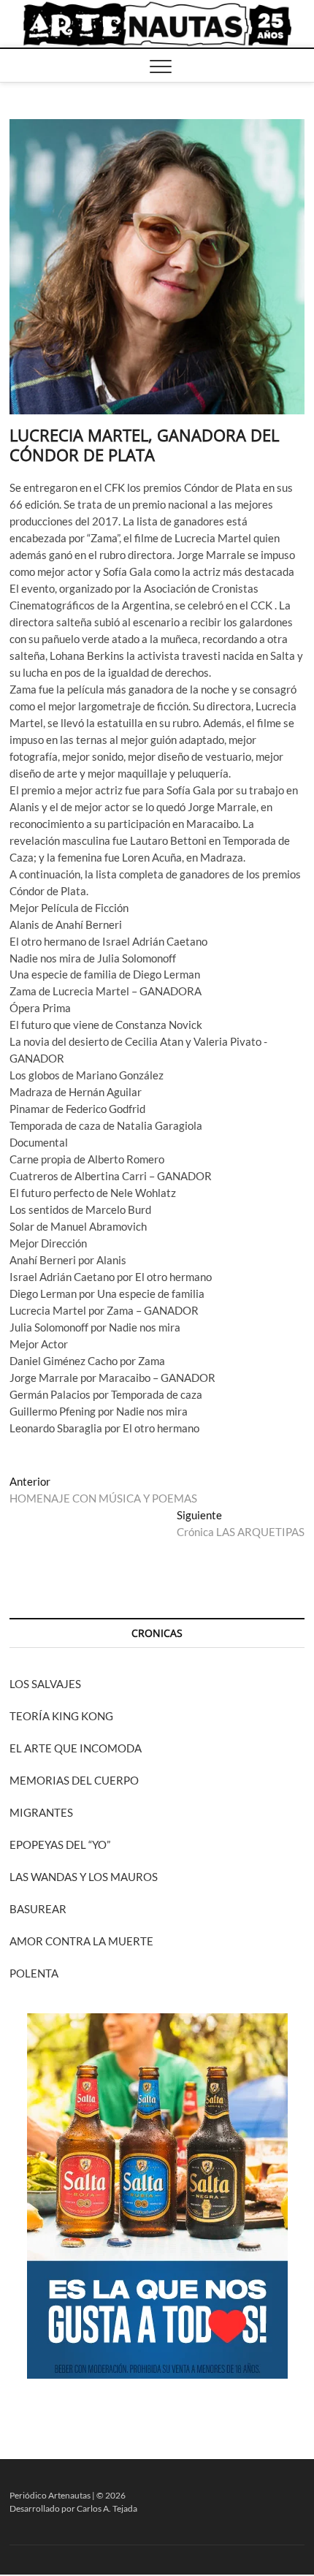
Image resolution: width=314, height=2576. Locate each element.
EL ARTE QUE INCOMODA (76, 1748)
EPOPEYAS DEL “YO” (60, 1844)
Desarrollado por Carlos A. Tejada (73, 2508)
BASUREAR (38, 1909)
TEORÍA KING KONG (61, 1716)
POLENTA (34, 1973)
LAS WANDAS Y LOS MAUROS (84, 1877)
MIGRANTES (41, 1812)
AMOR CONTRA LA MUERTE (81, 1941)
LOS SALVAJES (45, 1684)
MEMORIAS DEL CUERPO (74, 1780)
